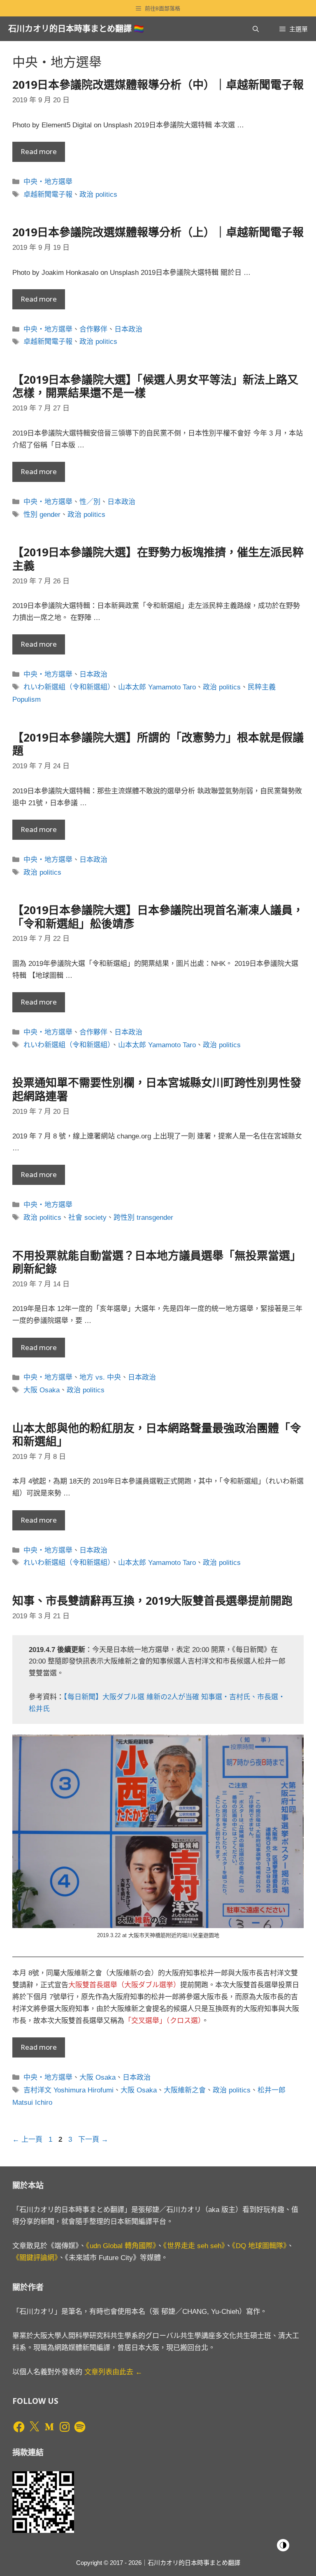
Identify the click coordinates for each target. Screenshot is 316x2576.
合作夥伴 (93, 329)
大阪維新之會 (185, 2090)
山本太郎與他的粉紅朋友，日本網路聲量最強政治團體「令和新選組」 (157, 1434)
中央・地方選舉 (48, 182)
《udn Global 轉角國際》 (121, 2246)
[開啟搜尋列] (256, 29)
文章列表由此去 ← (113, 2372)
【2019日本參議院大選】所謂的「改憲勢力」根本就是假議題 (158, 744)
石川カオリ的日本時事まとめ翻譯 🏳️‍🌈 (76, 29)
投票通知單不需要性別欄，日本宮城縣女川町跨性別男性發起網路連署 (157, 1089)
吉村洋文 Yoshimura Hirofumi (69, 2090)
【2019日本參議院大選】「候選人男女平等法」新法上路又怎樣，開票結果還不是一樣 (155, 386)
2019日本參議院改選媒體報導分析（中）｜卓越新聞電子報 (158, 84)
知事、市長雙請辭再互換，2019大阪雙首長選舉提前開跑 (152, 1600)
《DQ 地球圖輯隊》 (259, 2246)
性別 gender (42, 515)
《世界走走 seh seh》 (194, 2246)
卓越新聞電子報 (48, 195)
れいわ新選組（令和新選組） (67, 687)
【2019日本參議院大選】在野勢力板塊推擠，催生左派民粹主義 (158, 559)
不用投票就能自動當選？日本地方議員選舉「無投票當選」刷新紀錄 (157, 1262)
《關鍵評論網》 (35, 2258)
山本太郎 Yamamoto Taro (157, 687)
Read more (39, 151)
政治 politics (98, 195)
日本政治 (128, 329)
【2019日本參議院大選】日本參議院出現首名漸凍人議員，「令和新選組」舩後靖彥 (158, 916)
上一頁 (27, 2139)
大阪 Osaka (42, 1390)
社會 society (87, 1218)
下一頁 (93, 2139)
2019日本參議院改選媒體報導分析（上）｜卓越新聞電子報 (158, 232)
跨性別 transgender (143, 1218)
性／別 (90, 502)
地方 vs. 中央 (100, 1377)
